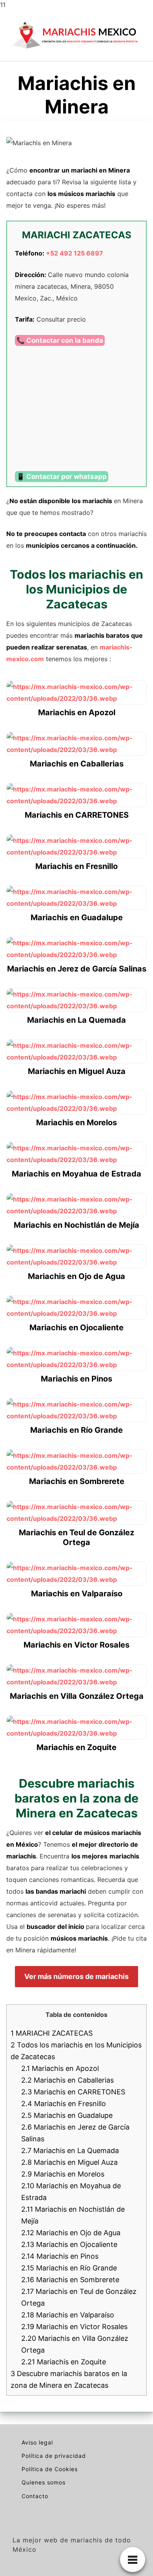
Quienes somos (44, 2482)
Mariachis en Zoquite (64, 2362)
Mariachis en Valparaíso (68, 2315)
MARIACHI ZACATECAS (52, 2033)
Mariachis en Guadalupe (67, 2115)
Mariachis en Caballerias (67, 2080)
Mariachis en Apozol (60, 2068)
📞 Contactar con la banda (60, 340)
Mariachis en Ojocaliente (69, 2244)
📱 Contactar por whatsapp (62, 477)
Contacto (35, 2496)
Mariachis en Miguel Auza (69, 2162)
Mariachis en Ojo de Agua (71, 2233)
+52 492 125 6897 (75, 253)
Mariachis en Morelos (63, 2174)
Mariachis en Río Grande (69, 2268)
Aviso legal (37, 2442)
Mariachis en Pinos (60, 2256)
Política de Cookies (50, 2469)
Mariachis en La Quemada (70, 2151)
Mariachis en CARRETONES (73, 2092)
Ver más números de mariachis (76, 1976)
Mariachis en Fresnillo (64, 2104)
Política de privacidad (54, 2456)
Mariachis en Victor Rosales (74, 2327)
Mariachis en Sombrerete (70, 2280)
